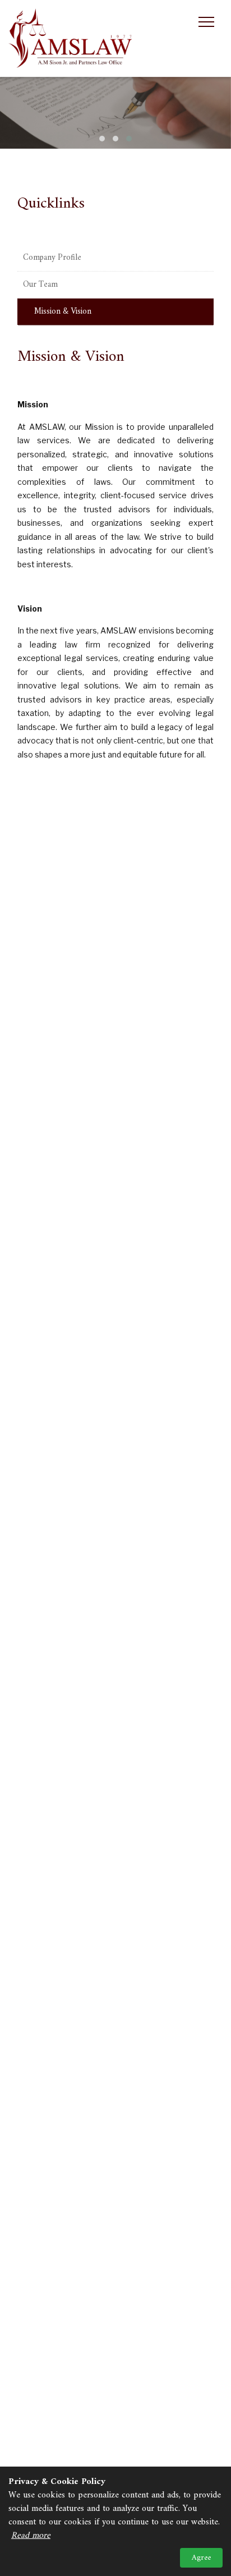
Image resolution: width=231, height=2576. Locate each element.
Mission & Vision (63, 312)
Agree (201, 2558)
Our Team (40, 285)
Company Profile (52, 258)
